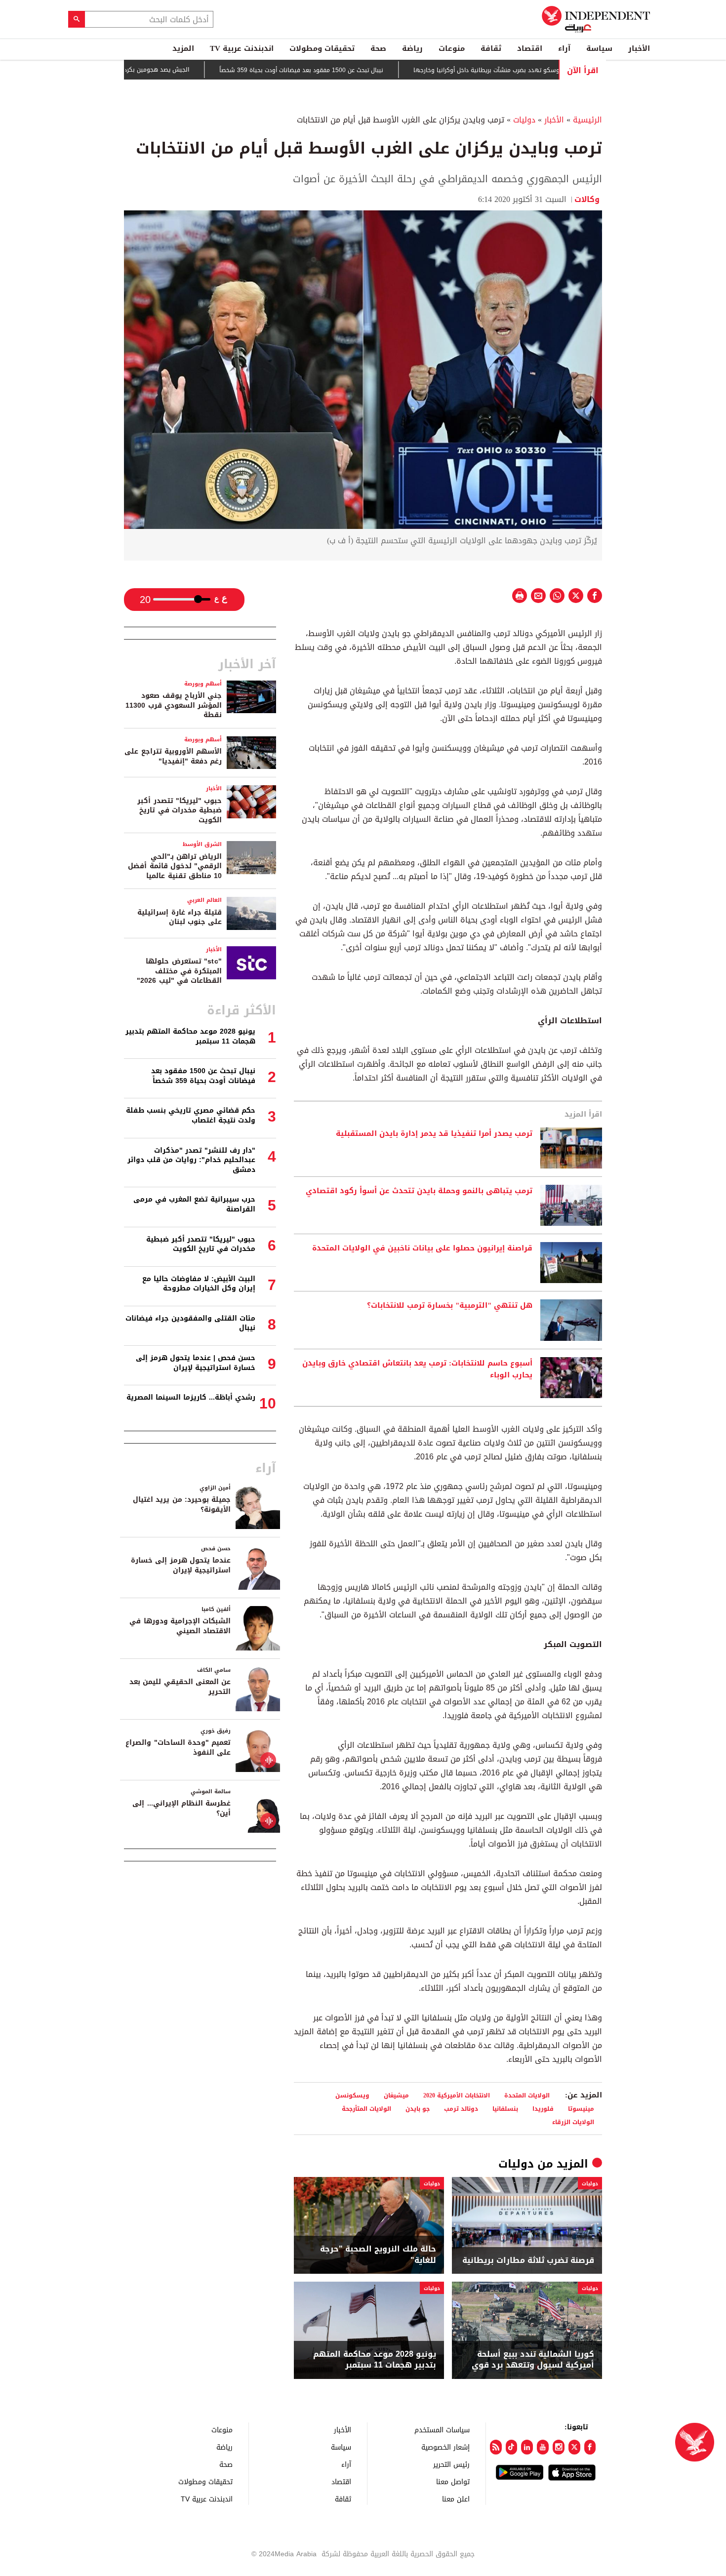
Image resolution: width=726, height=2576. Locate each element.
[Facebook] (590, 2447)
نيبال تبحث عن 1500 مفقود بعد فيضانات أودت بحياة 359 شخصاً (351, 70)
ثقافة (491, 48)
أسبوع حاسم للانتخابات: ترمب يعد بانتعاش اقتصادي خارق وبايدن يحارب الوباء (417, 1369)
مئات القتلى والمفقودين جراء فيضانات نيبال (190, 1323)
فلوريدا (543, 2109)
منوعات (452, 48)
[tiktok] (512, 2447)
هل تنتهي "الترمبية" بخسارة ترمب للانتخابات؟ (450, 1306)
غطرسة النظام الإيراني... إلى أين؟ (181, 1808)
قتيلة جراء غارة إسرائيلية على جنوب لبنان (180, 917)
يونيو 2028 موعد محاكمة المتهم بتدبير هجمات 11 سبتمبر (375, 2360)
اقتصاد (530, 48)
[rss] (496, 2447)
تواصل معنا (453, 2481)
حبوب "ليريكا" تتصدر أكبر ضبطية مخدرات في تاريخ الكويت (180, 810)
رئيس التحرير (451, 2464)
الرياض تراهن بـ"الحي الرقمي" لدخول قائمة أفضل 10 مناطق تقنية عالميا (175, 866)
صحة (378, 48)
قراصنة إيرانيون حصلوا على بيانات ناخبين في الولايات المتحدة (422, 1248)
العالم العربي (204, 900)
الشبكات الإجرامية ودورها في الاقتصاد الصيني (180, 1626)
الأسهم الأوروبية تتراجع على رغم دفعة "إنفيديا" (173, 756)
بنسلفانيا (505, 2109)
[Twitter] (574, 2447)
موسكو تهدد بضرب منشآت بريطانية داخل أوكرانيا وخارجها (538, 70)
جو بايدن (418, 2109)
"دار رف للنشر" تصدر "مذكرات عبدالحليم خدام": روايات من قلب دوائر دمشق (191, 1160)
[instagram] (559, 2447)
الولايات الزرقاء (573, 2122)
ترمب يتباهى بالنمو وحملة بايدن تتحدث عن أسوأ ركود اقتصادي (419, 1191)
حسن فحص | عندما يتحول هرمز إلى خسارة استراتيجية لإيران (196, 1363)
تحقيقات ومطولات (322, 48)
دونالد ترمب (461, 2109)
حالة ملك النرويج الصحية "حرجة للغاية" (378, 2255)
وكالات (588, 199)
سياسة (599, 48)
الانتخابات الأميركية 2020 (457, 2095)
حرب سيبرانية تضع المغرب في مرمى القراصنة (194, 1204)
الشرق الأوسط (202, 844)
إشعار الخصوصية (445, 2447)
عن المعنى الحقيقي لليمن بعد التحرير (180, 1687)
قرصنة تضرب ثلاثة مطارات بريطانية (528, 2260)
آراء (564, 48)
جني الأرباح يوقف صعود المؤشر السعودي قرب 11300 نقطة (174, 705)
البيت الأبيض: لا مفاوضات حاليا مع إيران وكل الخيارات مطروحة (199, 1284)
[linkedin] (527, 2447)
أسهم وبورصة (203, 684)
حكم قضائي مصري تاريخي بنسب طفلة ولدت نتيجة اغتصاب (191, 1115)
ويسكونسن (352, 2095)
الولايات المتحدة (527, 2095)
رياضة (412, 48)
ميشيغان (396, 2095)
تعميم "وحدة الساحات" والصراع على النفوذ (178, 1748)
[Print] (520, 596)
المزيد (183, 48)
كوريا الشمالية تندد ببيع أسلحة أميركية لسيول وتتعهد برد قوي (533, 2360)
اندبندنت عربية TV (242, 48)
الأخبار (639, 48)
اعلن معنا (456, 2499)
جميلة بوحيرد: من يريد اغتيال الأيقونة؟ (182, 1505)
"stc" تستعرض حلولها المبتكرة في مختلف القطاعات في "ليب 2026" (179, 971)
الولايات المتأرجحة (366, 2109)
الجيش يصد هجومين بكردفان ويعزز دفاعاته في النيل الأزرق (162, 70)
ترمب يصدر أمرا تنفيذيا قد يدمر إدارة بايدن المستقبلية (434, 1134)
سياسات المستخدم (442, 2430)
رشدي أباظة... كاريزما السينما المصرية (191, 1397)
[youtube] (543, 2447)
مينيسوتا (581, 2109)
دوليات (524, 120)
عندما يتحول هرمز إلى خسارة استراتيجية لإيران (181, 1565)
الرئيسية (587, 120)
